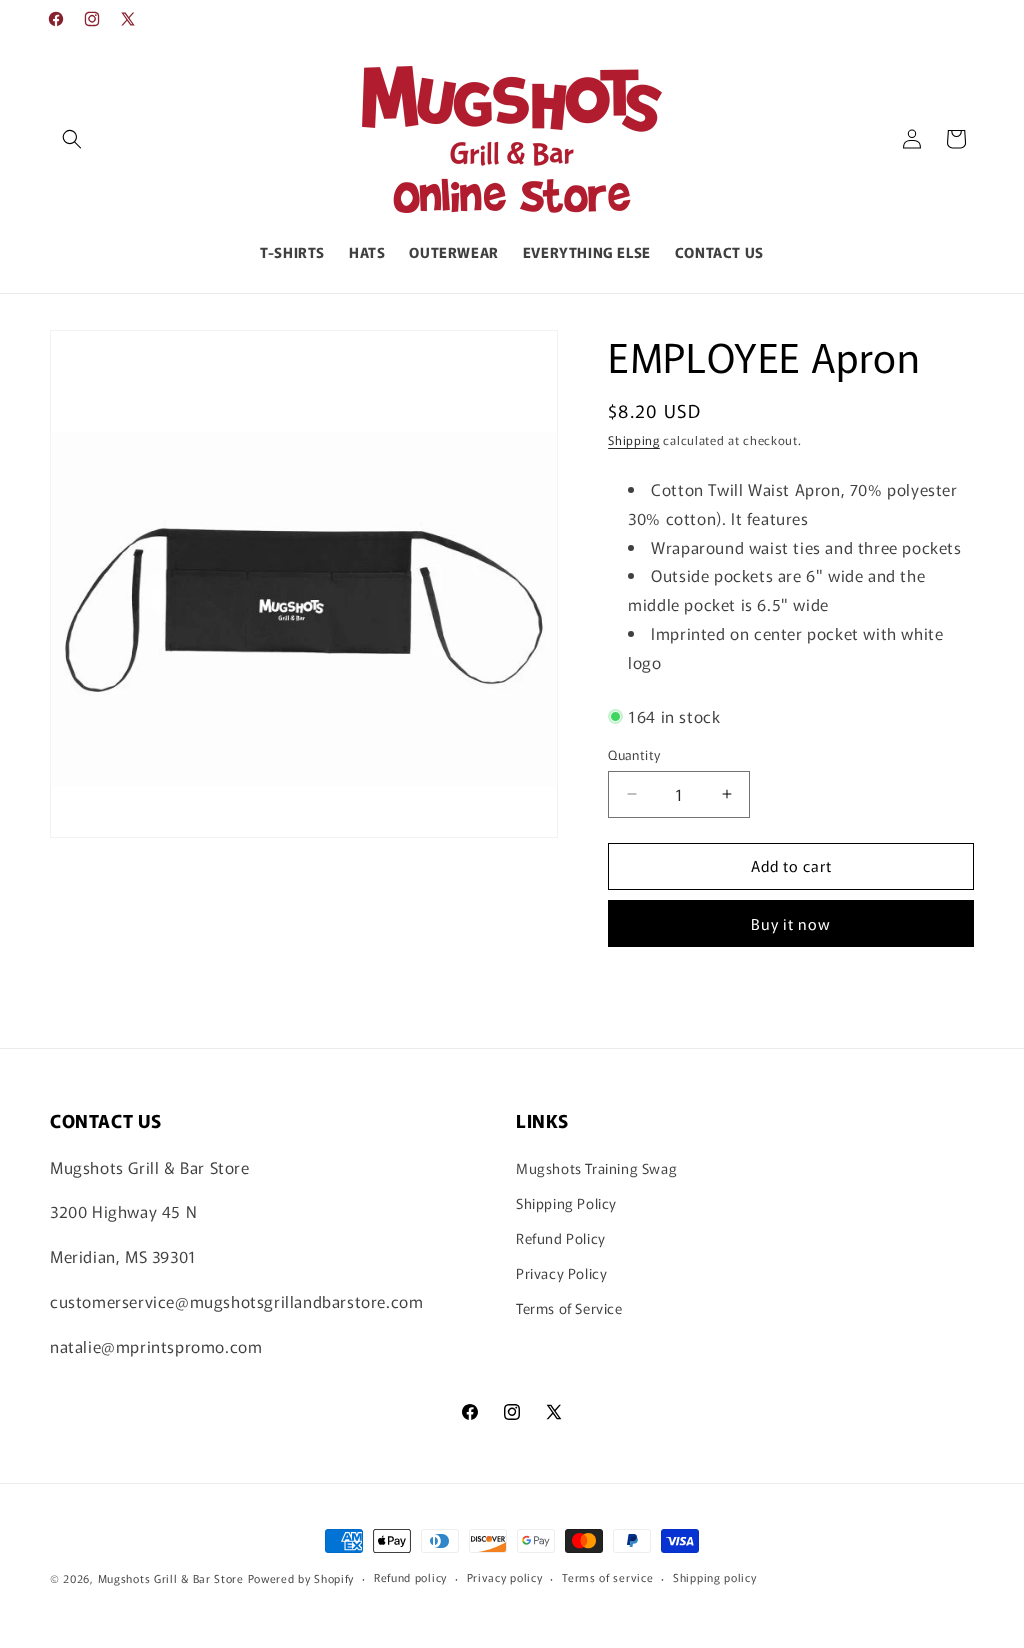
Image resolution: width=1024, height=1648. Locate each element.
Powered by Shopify (301, 1578)
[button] (72, 139)
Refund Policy (561, 1238)
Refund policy (410, 1577)
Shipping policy (715, 1577)
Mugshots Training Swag (596, 1168)
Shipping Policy (566, 1203)
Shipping (634, 439)
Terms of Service (569, 1308)
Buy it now (791, 923)
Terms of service (607, 1577)
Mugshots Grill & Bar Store (171, 1578)
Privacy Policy (561, 1273)
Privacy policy (505, 1577)
